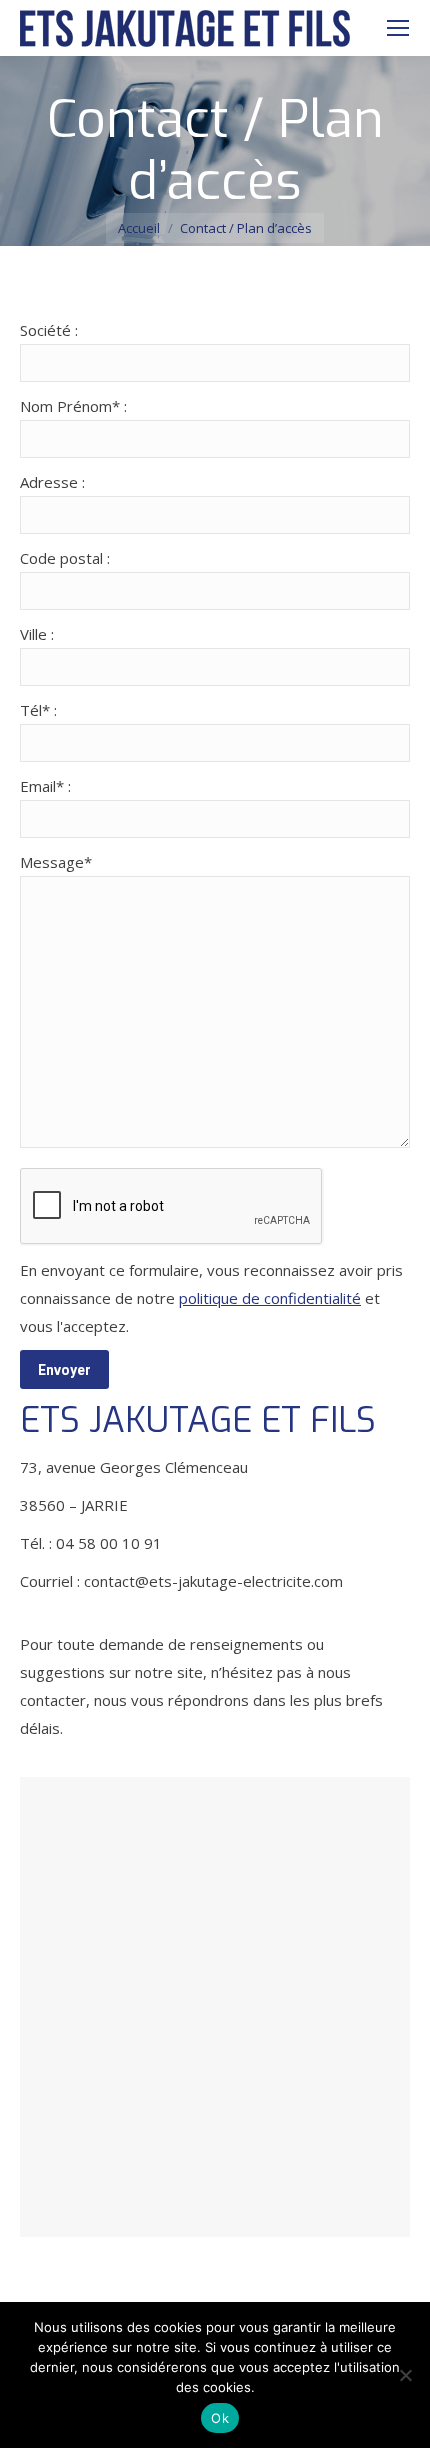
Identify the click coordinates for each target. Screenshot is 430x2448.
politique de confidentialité (270, 1298)
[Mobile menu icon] (398, 28)
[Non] (405, 2375)
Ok (220, 2418)
